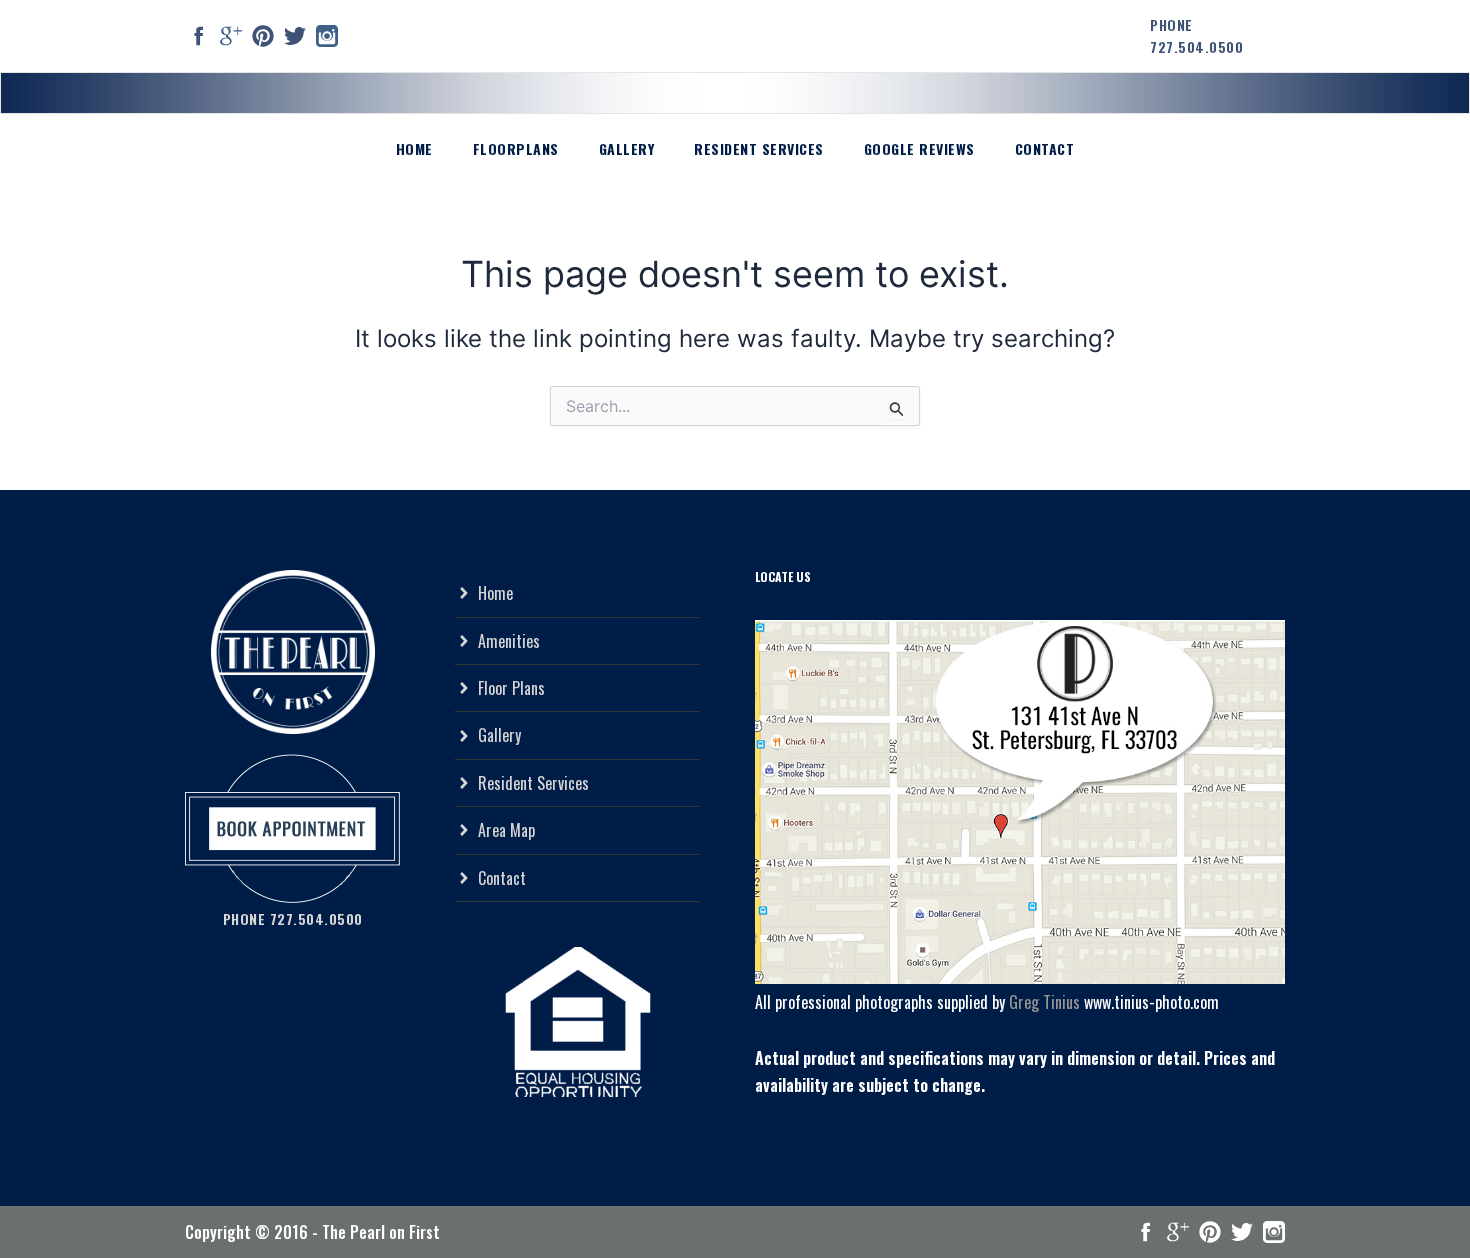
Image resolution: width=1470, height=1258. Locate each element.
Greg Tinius (1044, 1002)
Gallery (627, 148)
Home (414, 148)
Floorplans (516, 148)
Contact (1045, 148)
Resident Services (759, 148)
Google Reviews (919, 148)
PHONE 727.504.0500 (1196, 35)
